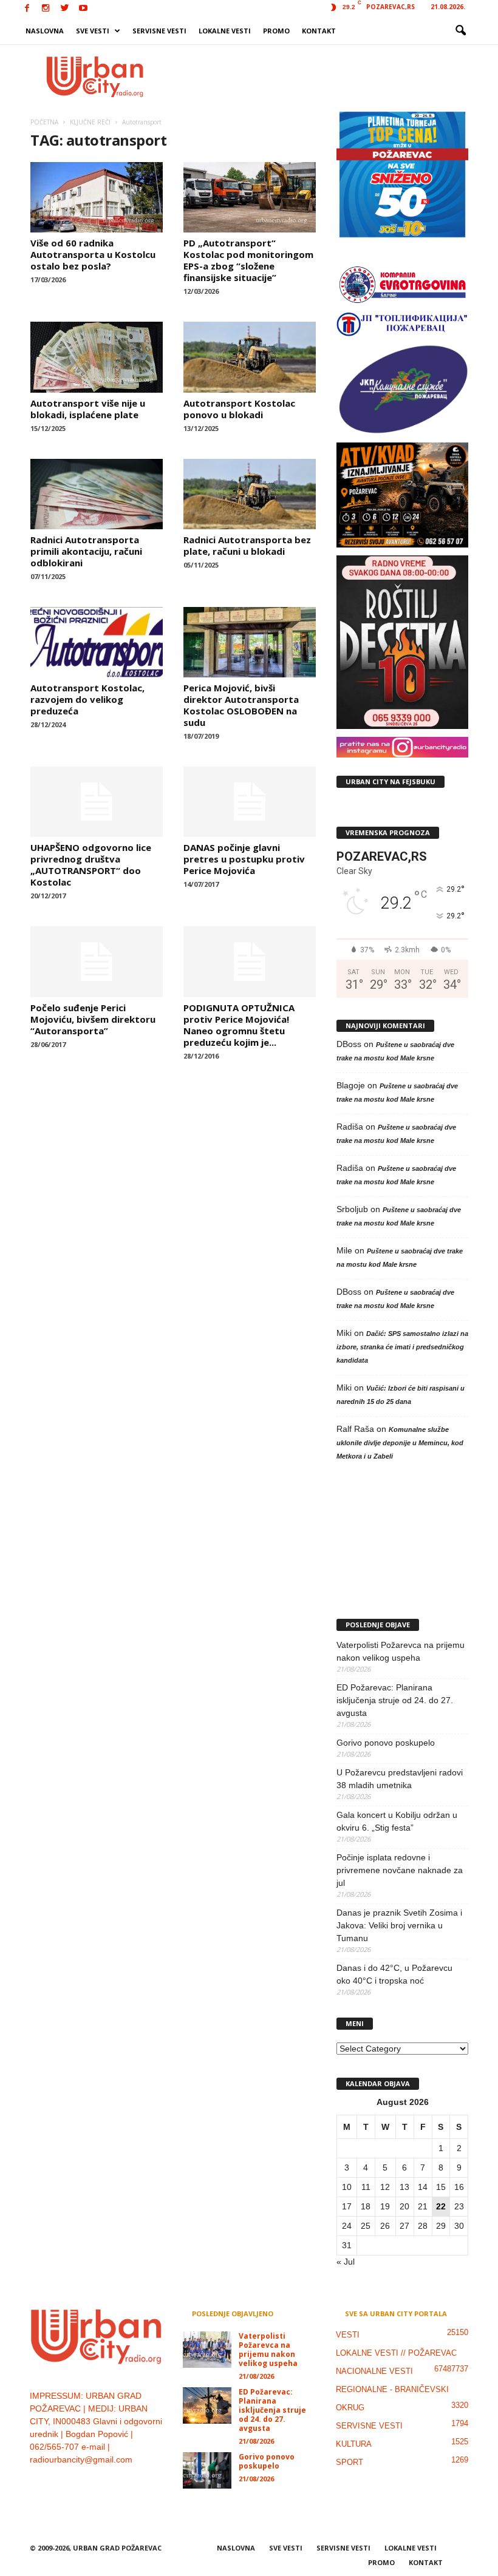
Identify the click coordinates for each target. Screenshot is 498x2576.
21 (423, 2206)
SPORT (350, 2462)
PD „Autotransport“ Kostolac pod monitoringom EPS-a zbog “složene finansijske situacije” (248, 260)
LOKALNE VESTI (225, 31)
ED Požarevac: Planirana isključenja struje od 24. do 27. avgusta (395, 1700)
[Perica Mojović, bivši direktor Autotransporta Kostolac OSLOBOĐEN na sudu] (250, 642)
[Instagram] (46, 9)
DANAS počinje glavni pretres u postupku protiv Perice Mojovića (244, 859)
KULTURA (354, 2444)
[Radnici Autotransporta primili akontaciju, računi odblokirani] (97, 494)
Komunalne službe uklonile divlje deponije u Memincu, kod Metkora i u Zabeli (400, 1443)
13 (404, 2187)
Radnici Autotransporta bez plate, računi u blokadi (247, 545)
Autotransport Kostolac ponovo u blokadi (239, 409)
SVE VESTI (93, 31)
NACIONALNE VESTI (374, 2371)
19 (385, 2206)
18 (366, 2206)
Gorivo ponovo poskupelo (386, 1743)
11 (366, 2187)
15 (441, 2187)
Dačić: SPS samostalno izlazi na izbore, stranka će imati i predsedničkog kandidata (402, 1347)
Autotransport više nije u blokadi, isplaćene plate (88, 409)
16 (459, 2187)
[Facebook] (27, 9)
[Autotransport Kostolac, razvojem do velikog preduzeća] (97, 642)
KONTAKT (319, 31)
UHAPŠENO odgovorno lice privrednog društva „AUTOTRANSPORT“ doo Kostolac (91, 865)
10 (347, 2187)
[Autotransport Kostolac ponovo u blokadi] (250, 357)
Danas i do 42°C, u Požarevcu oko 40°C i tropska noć (394, 1974)
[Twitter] (64, 9)
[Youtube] (83, 9)
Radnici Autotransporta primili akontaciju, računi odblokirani (86, 551)
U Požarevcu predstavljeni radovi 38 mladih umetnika (400, 1779)
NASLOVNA (45, 31)
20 (404, 2206)
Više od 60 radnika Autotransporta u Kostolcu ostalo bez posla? (93, 254)
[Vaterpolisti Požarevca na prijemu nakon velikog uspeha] (207, 2350)
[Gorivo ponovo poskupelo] (207, 2470)
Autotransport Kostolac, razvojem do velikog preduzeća (87, 699)
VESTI (348, 2335)
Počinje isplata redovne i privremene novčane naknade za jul (400, 1870)
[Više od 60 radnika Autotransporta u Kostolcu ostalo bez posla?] (97, 197)
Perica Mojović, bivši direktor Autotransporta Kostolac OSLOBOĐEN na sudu (241, 705)
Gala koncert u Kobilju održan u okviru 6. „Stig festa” (397, 1821)
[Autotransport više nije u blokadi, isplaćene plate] (97, 357)
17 (347, 2206)
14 (423, 2187)
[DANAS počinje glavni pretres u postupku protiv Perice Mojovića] (250, 802)
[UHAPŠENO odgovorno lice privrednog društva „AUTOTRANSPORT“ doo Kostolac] (97, 802)
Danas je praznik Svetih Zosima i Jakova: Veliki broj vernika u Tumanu (399, 1925)
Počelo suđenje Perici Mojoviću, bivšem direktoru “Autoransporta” (93, 1019)
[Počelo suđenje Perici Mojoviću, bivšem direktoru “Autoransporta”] (97, 961)
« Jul (346, 2262)
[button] (460, 31)
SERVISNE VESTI (159, 31)
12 (385, 2187)
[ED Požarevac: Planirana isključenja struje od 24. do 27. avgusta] (207, 2405)
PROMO (276, 31)
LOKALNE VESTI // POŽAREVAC (396, 2353)
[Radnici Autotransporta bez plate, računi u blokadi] (250, 494)
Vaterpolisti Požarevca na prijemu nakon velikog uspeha (401, 1651)
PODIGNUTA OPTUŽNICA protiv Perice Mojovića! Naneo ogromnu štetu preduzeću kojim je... (239, 1025)
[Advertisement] (324, 76)
